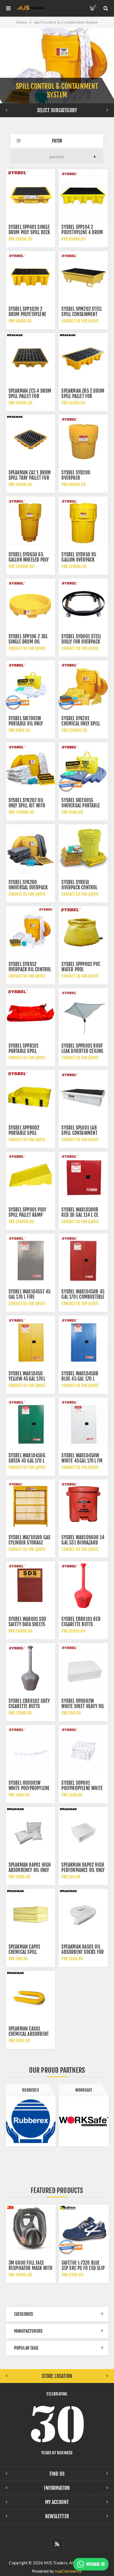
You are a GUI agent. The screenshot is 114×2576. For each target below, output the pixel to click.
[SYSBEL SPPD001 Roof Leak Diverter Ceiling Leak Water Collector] (83, 1013)
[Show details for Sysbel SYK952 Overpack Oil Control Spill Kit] (30, 931)
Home (21, 22)
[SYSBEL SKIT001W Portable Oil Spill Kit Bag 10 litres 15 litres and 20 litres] (30, 685)
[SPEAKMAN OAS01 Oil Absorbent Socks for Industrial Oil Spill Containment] (83, 1914)
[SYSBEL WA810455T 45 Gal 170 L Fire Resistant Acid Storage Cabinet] (30, 1258)
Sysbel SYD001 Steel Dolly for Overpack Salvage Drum (81, 642)
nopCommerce (68, 2571)
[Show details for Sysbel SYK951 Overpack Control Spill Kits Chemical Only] (83, 849)
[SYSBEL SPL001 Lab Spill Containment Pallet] (83, 1095)
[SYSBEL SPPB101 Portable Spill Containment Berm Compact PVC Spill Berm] (30, 1013)
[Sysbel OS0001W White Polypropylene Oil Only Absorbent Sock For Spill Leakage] (30, 1750)
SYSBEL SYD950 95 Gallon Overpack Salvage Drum (79, 560)
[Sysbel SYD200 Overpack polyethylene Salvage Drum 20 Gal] (83, 439)
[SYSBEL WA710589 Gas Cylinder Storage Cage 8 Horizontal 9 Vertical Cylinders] (30, 1504)
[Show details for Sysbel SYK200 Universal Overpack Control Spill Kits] (30, 849)
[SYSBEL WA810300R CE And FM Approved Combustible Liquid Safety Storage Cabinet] (83, 1176)
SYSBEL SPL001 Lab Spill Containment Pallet (79, 1133)
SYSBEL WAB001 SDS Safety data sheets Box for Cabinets (27, 1624)
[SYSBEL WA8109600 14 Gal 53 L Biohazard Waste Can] (83, 1504)
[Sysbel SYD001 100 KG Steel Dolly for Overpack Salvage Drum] (83, 603)
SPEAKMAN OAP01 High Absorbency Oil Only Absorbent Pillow (30, 1870)
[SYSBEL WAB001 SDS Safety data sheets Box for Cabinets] (30, 1586)
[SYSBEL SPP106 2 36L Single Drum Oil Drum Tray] (30, 603)
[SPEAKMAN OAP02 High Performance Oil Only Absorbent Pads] (83, 1832)
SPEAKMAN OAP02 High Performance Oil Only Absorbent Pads (83, 1870)
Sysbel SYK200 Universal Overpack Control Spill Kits (28, 888)
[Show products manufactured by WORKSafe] (84, 2121)
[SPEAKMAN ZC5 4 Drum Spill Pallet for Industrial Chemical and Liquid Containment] (30, 358)
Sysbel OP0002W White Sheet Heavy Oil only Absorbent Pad (83, 1706)
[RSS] (57, 2544)
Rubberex (31, 2090)
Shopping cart (95, 6)
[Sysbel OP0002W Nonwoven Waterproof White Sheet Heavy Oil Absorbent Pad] (83, 1668)
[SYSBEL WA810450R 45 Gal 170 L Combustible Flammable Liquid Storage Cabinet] (83, 1258)
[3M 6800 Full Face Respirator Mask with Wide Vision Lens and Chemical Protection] (31, 2229)
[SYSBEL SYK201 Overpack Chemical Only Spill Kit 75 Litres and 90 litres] (83, 685)
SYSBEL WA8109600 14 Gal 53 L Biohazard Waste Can (83, 1543)
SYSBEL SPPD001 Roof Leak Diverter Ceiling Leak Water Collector (82, 1051)
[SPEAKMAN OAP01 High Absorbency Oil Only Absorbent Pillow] (30, 1832)
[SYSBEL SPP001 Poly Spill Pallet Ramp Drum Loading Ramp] (30, 1176)
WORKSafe (84, 2090)
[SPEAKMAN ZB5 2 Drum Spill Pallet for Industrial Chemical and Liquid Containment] (83, 358)
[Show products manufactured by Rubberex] (31, 2121)
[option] (31, 2115)
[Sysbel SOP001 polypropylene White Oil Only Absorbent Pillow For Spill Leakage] (83, 1750)
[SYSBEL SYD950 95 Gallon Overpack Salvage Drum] (83, 521)
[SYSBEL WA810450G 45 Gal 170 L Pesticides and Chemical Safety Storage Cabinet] (30, 1422)
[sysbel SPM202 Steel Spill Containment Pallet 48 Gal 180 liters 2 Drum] (83, 276)
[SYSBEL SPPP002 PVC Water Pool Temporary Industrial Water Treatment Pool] (83, 931)
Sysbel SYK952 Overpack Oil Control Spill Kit (30, 969)
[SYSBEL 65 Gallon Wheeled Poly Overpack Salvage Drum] (30, 521)
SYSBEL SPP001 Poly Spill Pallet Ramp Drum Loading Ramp (28, 1215)
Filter (57, 141)
